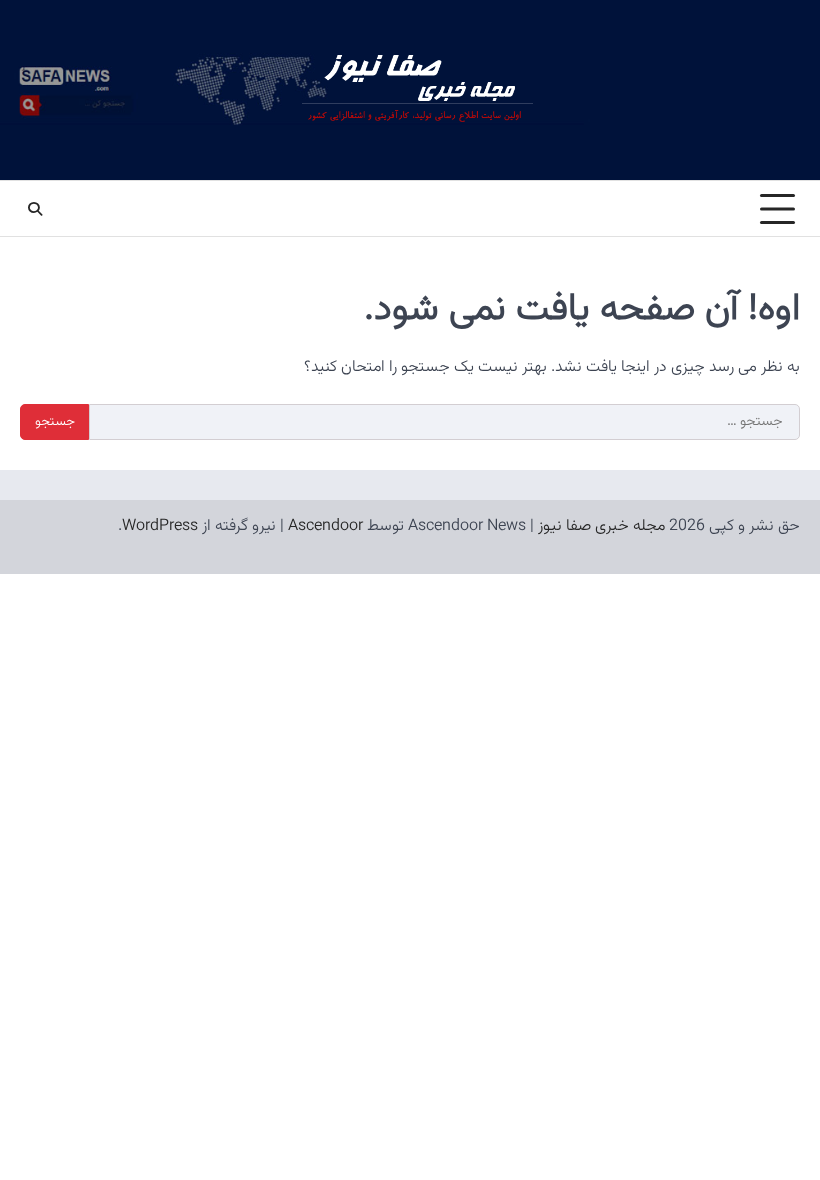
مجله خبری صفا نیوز (601, 526)
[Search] (35, 209)
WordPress (160, 526)
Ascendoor (325, 526)
